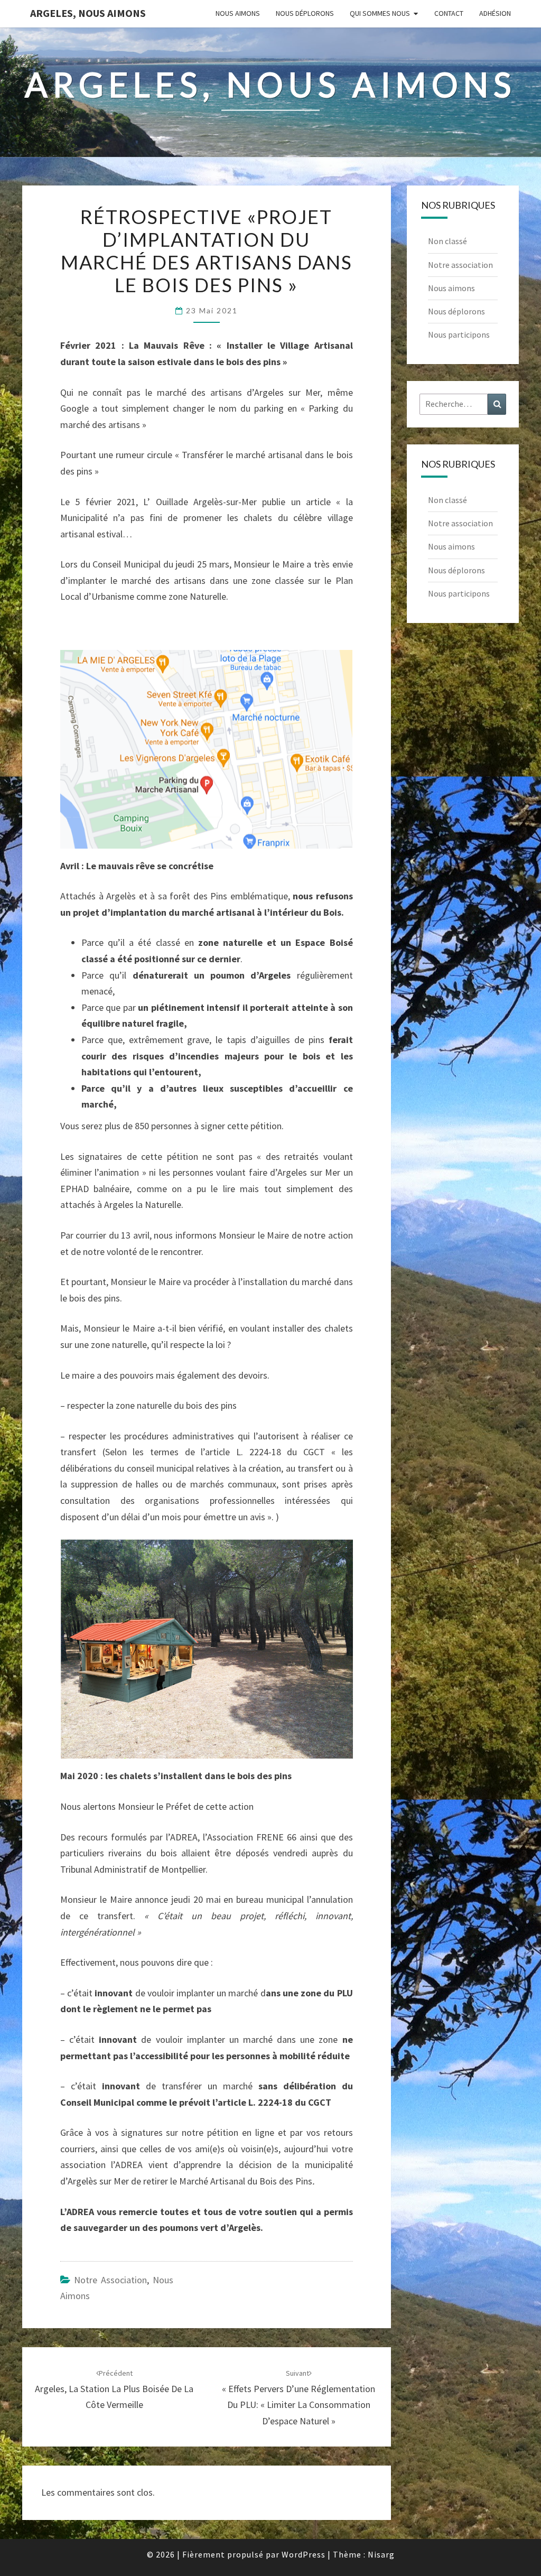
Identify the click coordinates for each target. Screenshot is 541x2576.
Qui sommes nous (380, 13)
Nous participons (459, 334)
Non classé (447, 241)
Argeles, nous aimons (88, 13)
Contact (449, 13)
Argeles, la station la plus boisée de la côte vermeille (114, 2389)
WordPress (304, 2554)
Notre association (110, 2280)
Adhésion (495, 13)
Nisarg (381, 2554)
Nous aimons (238, 13)
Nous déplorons (305, 13)
